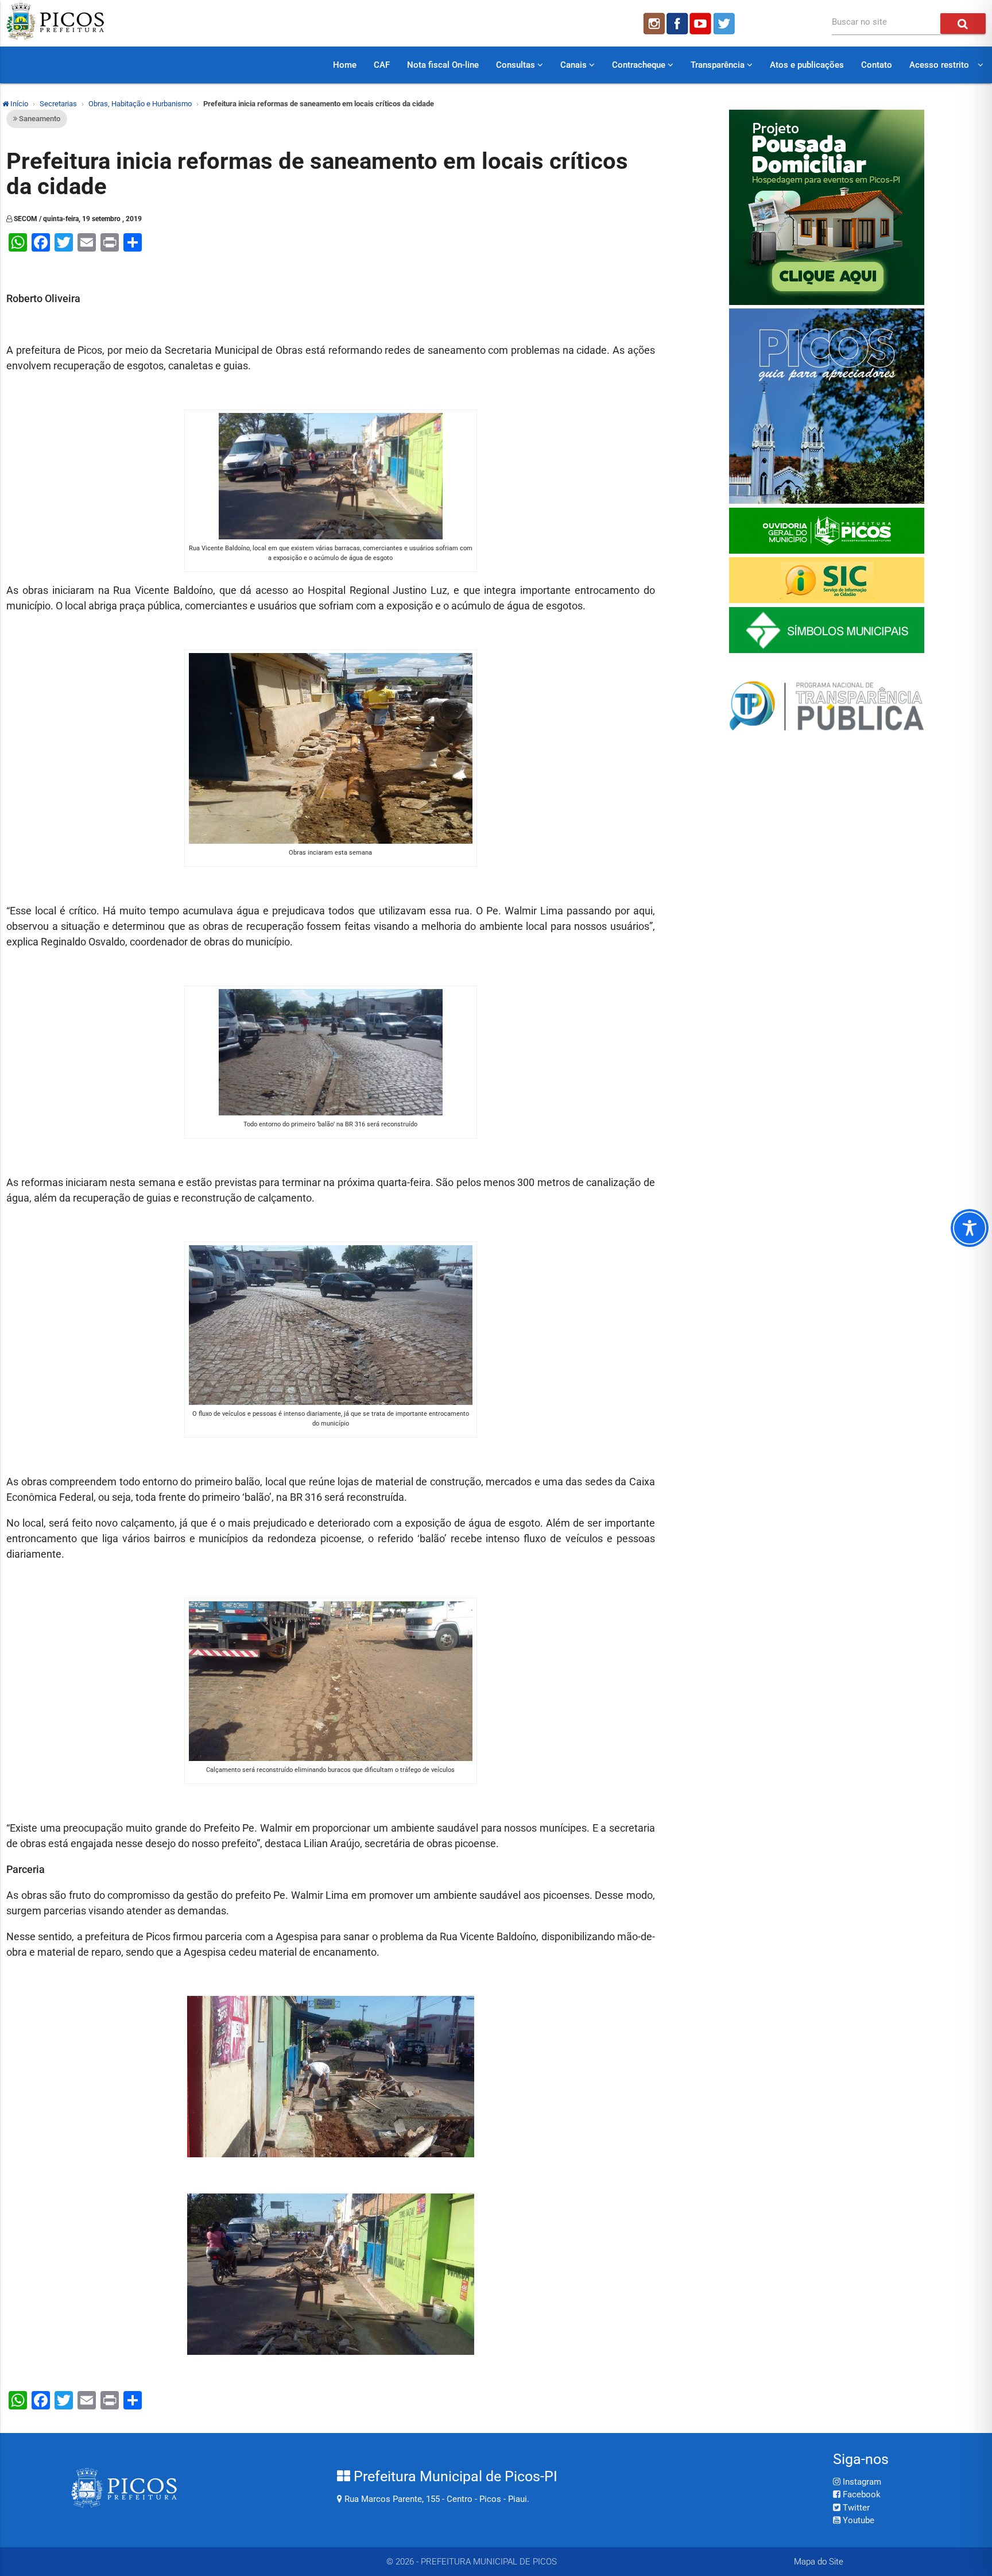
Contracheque (640, 65)
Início (18, 104)
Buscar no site (859, 22)
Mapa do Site (819, 2562)
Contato (877, 65)
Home (345, 65)
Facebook (861, 2494)
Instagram (861, 2482)
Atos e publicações (807, 65)
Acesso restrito (939, 65)
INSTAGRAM (653, 24)
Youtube (857, 2520)
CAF (382, 65)
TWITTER (726, 24)
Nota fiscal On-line (443, 65)
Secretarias (58, 104)
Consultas (517, 65)
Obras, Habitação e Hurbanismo (140, 104)
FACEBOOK (677, 24)
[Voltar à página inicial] (55, 37)
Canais (575, 65)
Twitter (855, 2508)
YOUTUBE (702, 24)
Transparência (719, 65)
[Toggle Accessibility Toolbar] (970, 1228)
